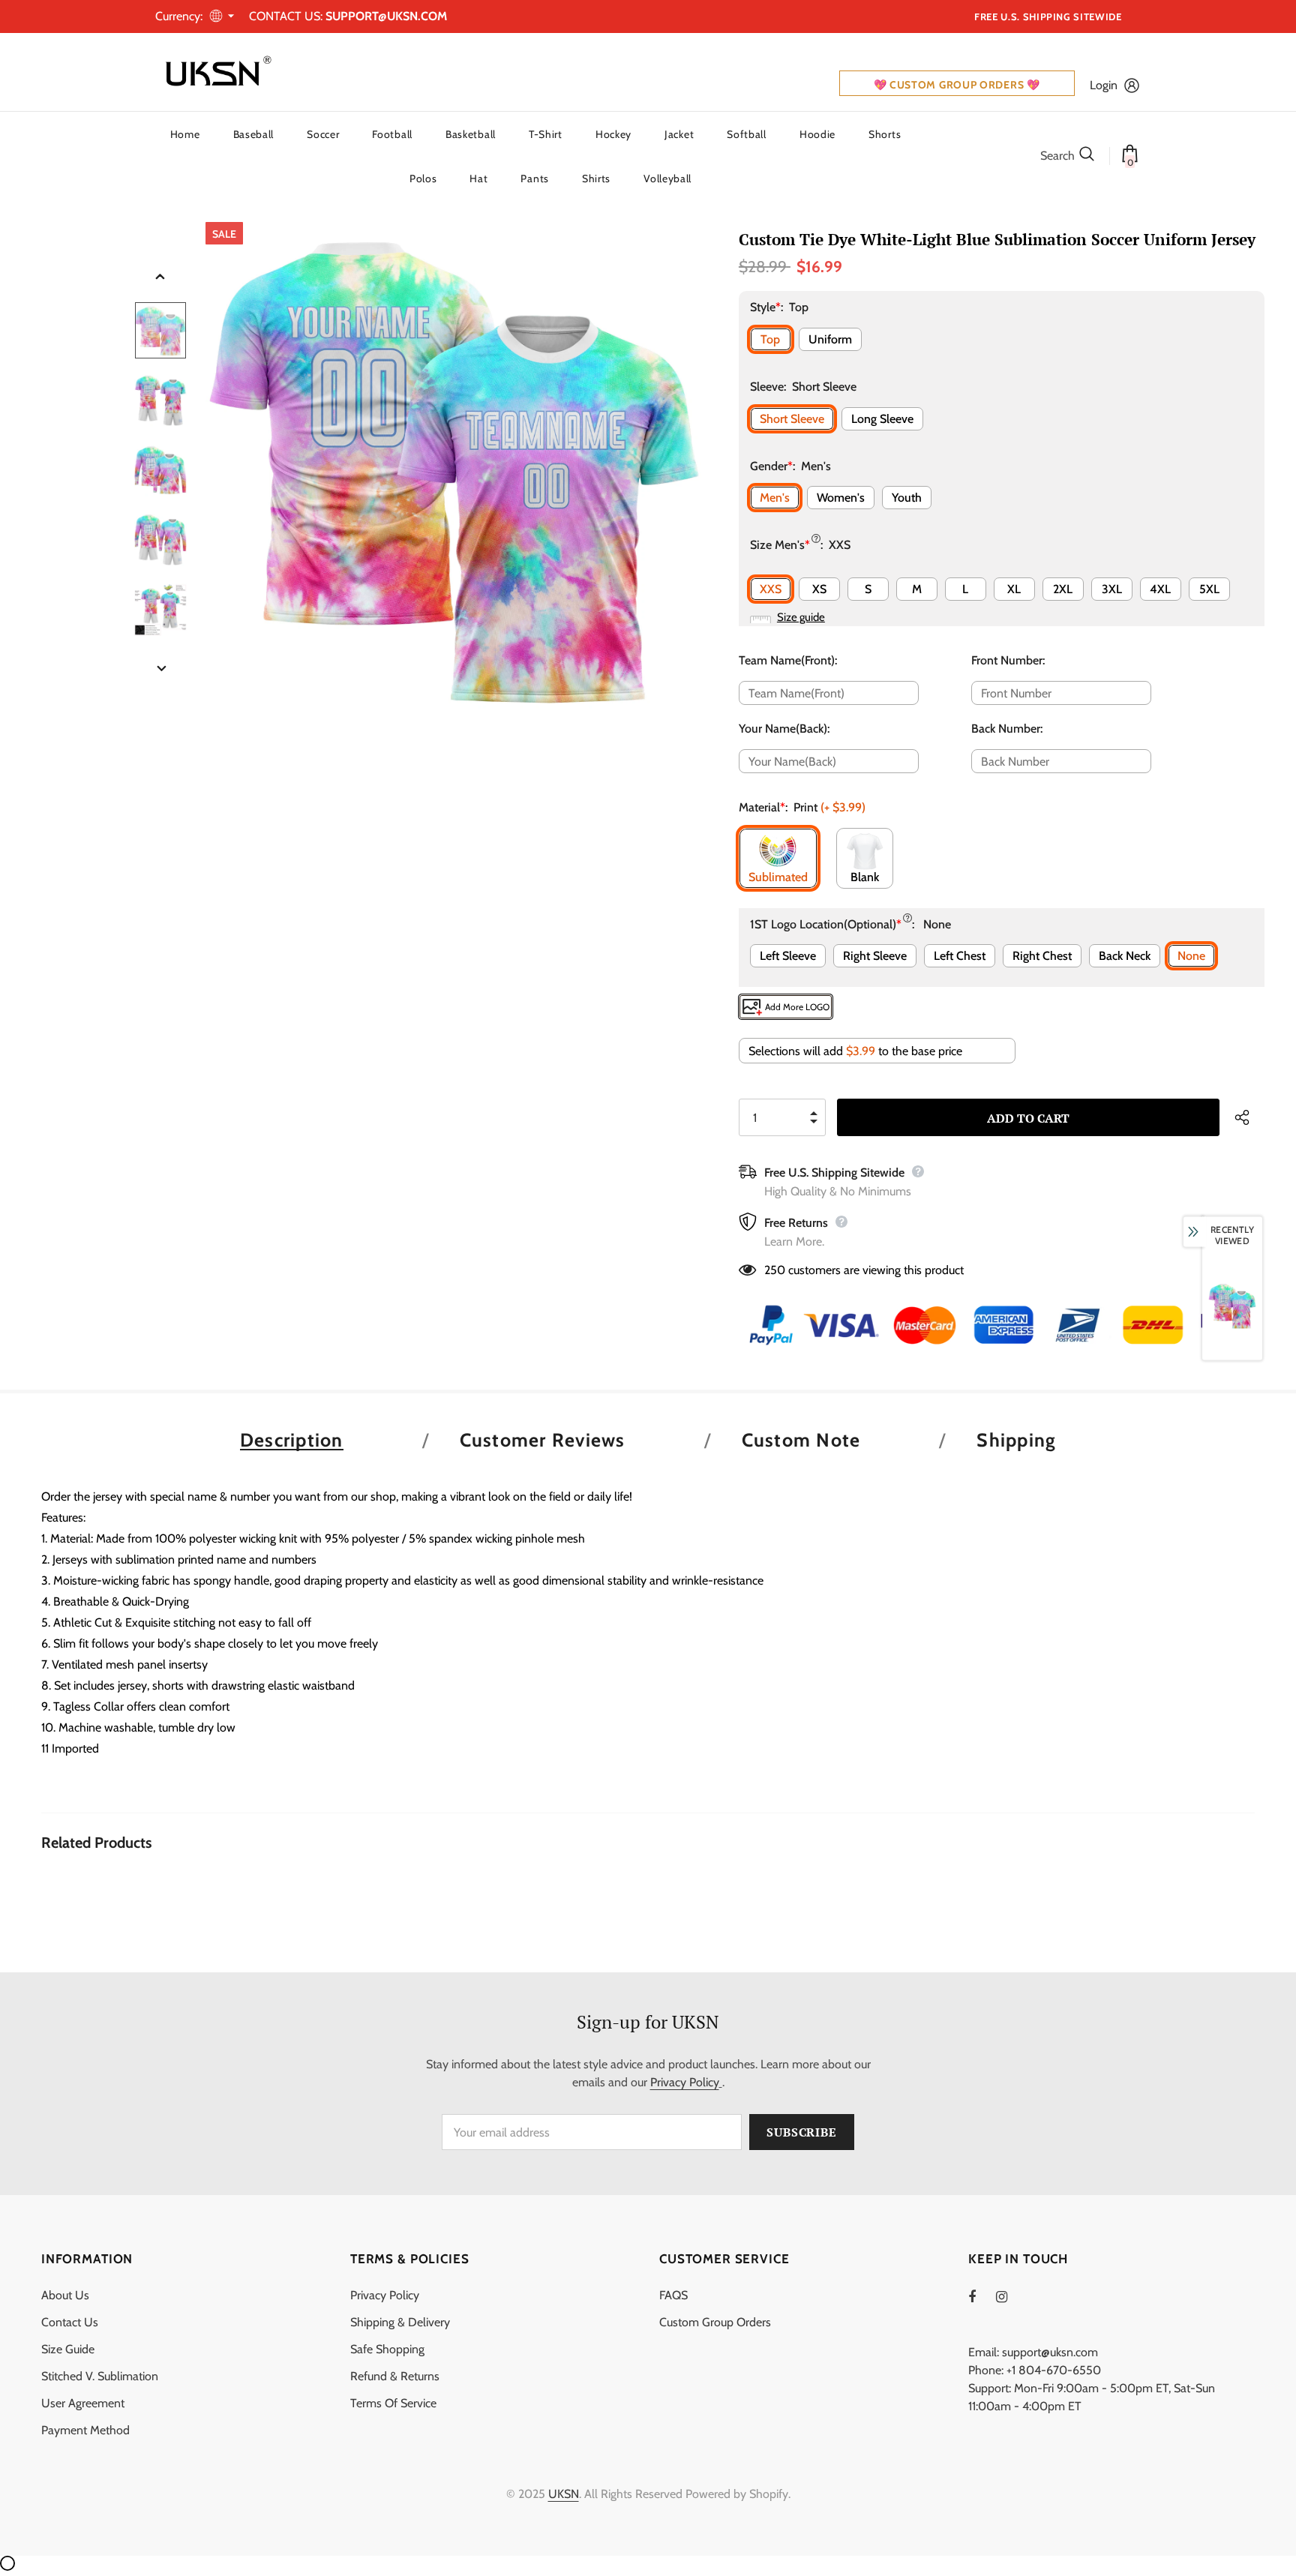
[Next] (160, 670)
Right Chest (1042, 956)
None (1191, 956)
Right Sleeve (875, 956)
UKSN (564, 2494)
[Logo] (215, 72)
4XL (1160, 589)
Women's (841, 498)
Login (1104, 85)
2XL (1063, 589)
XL (1014, 589)
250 (775, 1270)
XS (819, 589)
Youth (907, 498)
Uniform (830, 339)
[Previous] (160, 277)
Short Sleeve (792, 419)
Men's (775, 498)
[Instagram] (1009, 2296)
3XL (1112, 589)
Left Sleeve (788, 956)
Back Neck (1125, 956)
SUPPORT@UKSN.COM (386, 16)
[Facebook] (982, 2296)
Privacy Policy (685, 2082)
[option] (453, 470)
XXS (771, 589)
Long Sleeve (882, 419)
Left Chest (960, 956)
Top (770, 339)
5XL (1209, 589)
